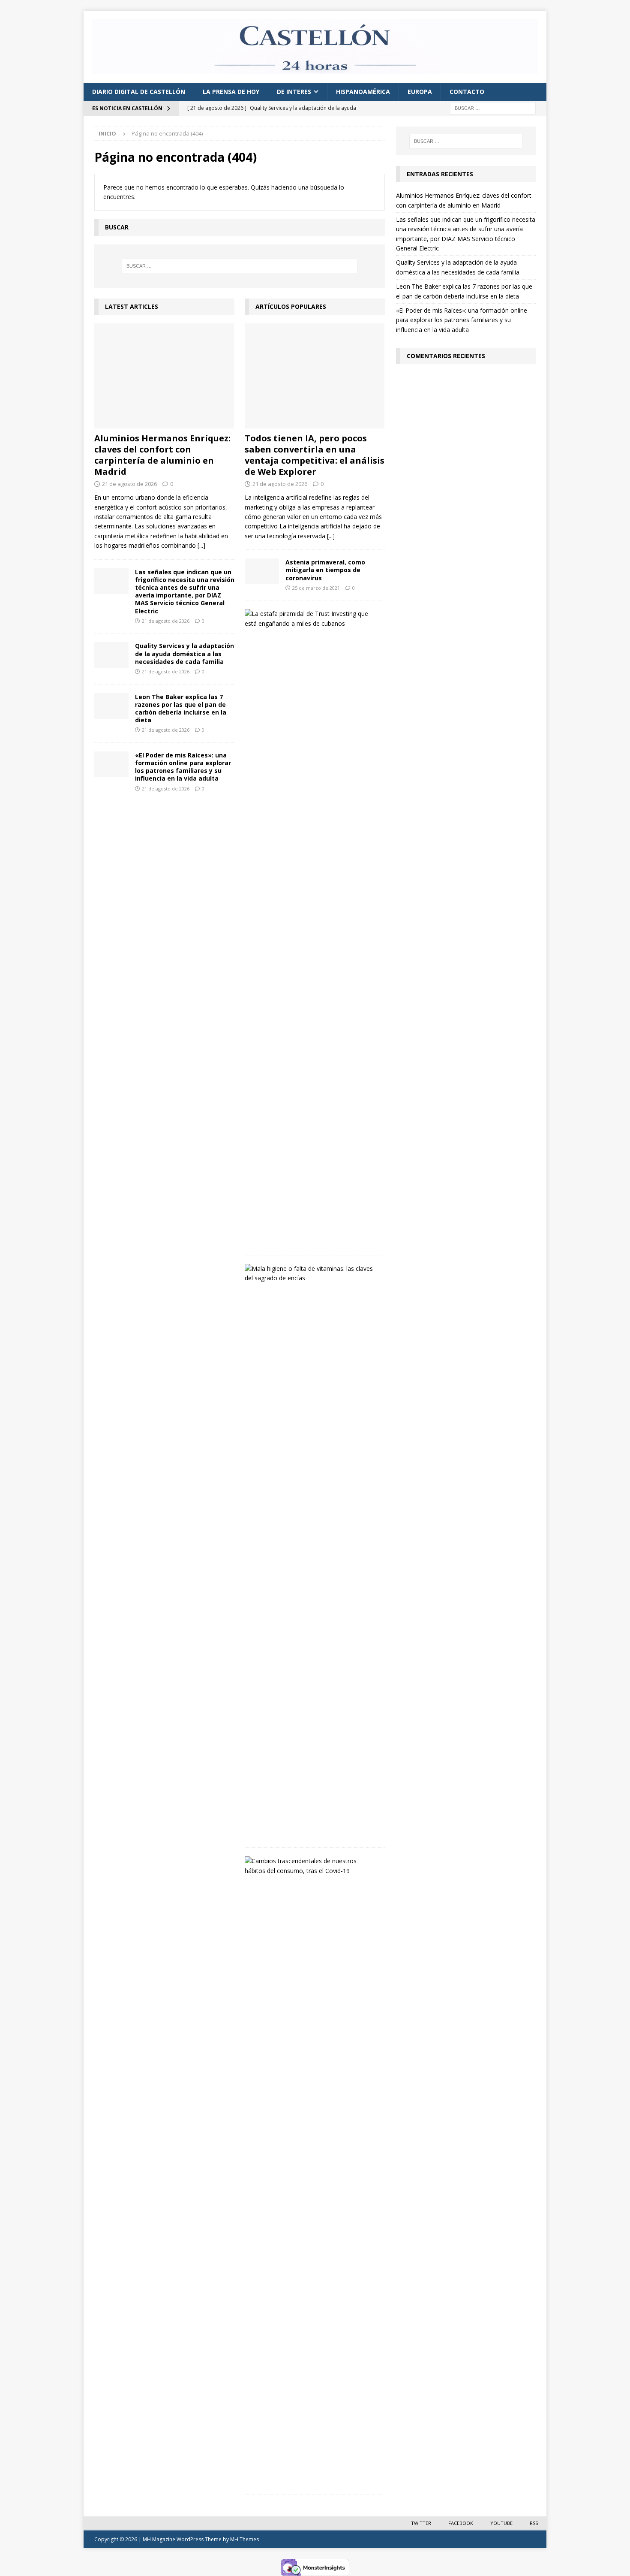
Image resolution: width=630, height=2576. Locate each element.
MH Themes (244, 2539)
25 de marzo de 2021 (316, 588)
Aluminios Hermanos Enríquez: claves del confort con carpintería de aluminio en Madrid (162, 455)
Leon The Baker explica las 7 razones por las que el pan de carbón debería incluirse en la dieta (181, 709)
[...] (201, 545)
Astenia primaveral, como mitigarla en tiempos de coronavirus (325, 570)
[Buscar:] (493, 108)
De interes (294, 92)
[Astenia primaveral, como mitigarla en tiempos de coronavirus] (262, 571)
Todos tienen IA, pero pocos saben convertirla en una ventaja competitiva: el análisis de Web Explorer (315, 455)
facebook (461, 2523)
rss (534, 2523)
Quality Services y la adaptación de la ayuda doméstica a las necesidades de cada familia (184, 653)
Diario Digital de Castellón (139, 92)
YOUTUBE (501, 2523)
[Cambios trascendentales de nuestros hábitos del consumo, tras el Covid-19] (312, 1866)
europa (420, 92)
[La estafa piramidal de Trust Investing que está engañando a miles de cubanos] (312, 619)
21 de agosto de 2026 (129, 484)
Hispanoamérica (363, 92)
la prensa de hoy (231, 92)
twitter (421, 2523)
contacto (467, 92)
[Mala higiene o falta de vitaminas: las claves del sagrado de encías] (312, 1274)
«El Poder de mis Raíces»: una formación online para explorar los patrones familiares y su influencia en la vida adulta (183, 767)
